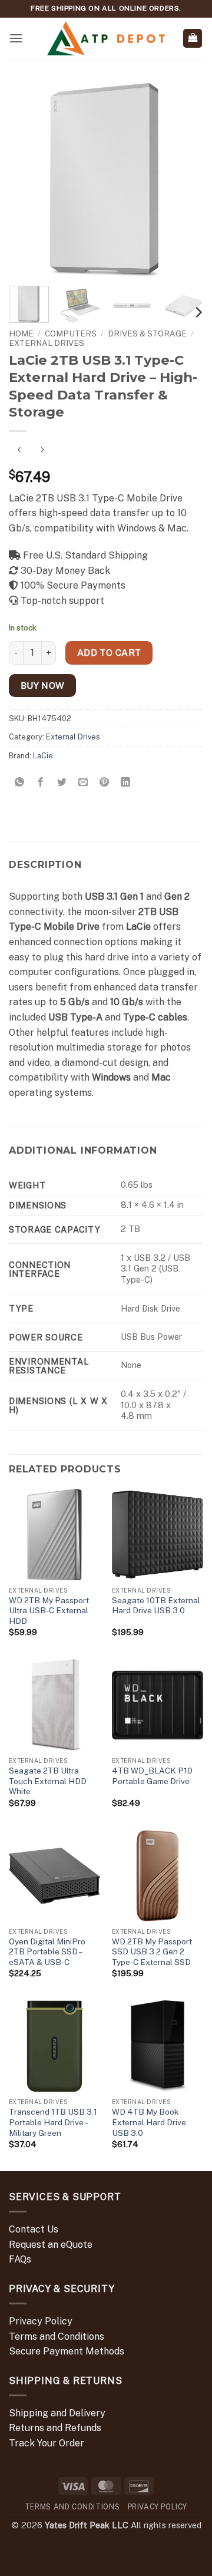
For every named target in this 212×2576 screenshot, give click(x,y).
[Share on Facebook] (41, 782)
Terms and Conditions (57, 2336)
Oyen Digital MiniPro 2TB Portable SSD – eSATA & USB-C (47, 1952)
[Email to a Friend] (83, 782)
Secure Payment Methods (67, 2351)
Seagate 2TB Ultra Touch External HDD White (48, 1781)
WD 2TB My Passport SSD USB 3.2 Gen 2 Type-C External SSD (152, 1952)
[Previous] (28, 180)
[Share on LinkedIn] (126, 782)
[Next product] (19, 450)
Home (21, 333)
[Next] (184, 180)
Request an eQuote (51, 2245)
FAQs (20, 2259)
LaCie (43, 756)
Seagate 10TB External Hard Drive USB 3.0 (156, 1606)
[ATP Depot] (106, 39)
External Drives (47, 343)
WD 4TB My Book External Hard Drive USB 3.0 (149, 2122)
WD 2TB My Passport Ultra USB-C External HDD (49, 1611)
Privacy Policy (41, 2321)
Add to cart (109, 652)
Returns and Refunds (55, 2428)
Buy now (43, 685)
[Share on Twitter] (62, 782)
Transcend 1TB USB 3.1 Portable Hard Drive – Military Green (53, 2122)
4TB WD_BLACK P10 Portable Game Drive (152, 1776)
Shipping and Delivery (57, 2413)
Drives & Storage (147, 333)
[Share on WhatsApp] (20, 782)
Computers (71, 333)
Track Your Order (47, 2443)
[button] (16, 38)
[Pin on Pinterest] (105, 782)
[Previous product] (42, 450)
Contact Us (34, 2229)
